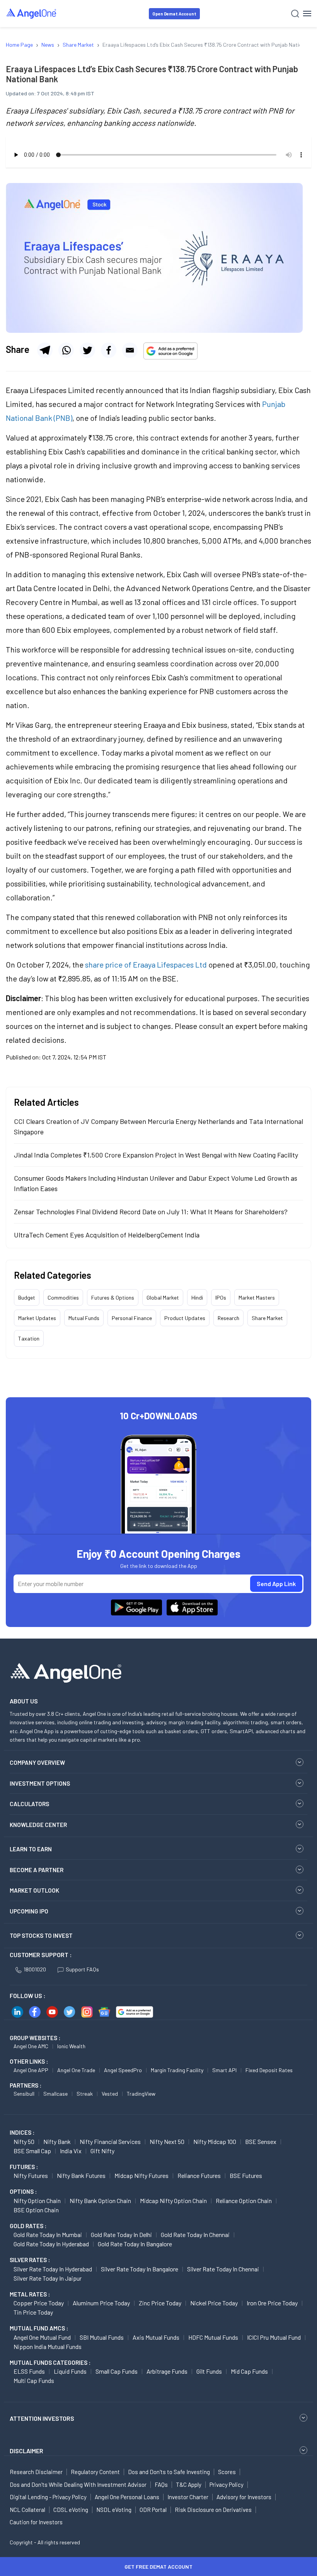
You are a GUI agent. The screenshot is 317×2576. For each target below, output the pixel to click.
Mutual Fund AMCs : (39, 2328)
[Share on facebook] (109, 350)
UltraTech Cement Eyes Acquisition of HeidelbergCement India (107, 1235)
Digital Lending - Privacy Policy (48, 2497)
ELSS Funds (29, 2371)
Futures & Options (113, 1297)
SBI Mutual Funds (102, 2337)
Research (228, 1318)
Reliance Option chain (244, 2201)
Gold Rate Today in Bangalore (135, 2244)
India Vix (71, 2151)
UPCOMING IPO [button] (29, 1911)
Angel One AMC (31, 2046)
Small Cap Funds (117, 2371)
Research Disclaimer (36, 2472)
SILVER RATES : (30, 2260)
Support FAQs (82, 1969)
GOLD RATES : (28, 2226)
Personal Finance (132, 1318)
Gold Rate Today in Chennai (195, 2235)
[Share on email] (130, 350)
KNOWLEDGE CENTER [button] (38, 1825)
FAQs (161, 2484)
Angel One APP (31, 2070)
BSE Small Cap (32, 2151)
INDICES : (22, 2132)
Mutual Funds (84, 1318)
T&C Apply (189, 2484)
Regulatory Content (95, 2472)
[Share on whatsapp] (66, 350)
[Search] (295, 14)
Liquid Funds (70, 2371)
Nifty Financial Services (110, 2141)
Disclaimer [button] (26, 2451)
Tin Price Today (33, 2312)
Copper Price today (39, 2303)
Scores (227, 2472)
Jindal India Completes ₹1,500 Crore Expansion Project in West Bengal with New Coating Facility (156, 1155)
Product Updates (185, 1318)
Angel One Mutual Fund (42, 2337)
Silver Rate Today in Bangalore (140, 2269)
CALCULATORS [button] (29, 1804)
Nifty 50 (24, 2141)
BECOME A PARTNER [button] (37, 1870)
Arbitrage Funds (167, 2371)
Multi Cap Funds (34, 2380)
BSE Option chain (36, 2210)
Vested (110, 2094)
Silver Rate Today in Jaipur (48, 2278)
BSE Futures (246, 2175)
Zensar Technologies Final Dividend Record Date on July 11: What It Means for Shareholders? (151, 1212)
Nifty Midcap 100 (215, 2141)
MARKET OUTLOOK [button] (34, 1890)
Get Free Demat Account (158, 2567)
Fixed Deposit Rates (269, 2070)
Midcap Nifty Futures (141, 2175)
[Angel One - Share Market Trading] (32, 13)
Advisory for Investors (244, 2497)
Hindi (197, 1297)
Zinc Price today (160, 2303)
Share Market (267, 1318)
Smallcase (55, 2094)
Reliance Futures (199, 2175)
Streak (85, 2094)
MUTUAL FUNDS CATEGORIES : (50, 2362)
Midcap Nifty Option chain (173, 2201)
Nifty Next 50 (167, 2141)
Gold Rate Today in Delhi (121, 2235)
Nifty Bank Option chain (100, 2201)
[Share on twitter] (87, 350)
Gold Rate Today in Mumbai (48, 2235)
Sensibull (24, 2094)
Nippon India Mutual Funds (48, 2346)
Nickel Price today (214, 2303)
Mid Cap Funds (249, 2371)
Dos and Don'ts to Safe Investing (169, 2472)
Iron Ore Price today (272, 2303)
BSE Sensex (261, 2141)
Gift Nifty (102, 2151)
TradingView (141, 2094)
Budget (27, 1297)
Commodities (63, 1297)
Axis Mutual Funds (156, 2337)
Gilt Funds (209, 2371)
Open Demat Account (174, 14)
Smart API (224, 2070)
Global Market (163, 1297)
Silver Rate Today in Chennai (223, 2269)
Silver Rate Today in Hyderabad (53, 2269)
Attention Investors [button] (42, 2418)
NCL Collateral (27, 2510)
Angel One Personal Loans (127, 2497)
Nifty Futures (31, 2175)
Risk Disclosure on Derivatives (213, 2510)
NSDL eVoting (114, 2510)
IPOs (221, 1297)
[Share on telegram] (45, 350)
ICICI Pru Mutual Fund (274, 2337)
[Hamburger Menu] (307, 14)
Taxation (29, 1338)
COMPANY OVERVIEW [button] (37, 1763)
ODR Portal (153, 2510)
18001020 (35, 1969)
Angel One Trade (76, 2070)
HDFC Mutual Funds (213, 2337)
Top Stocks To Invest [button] (41, 1935)
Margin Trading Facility (177, 2070)
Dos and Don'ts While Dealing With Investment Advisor (78, 2484)
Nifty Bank (57, 2141)
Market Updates (37, 1318)
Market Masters (257, 1297)
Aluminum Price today (101, 2303)
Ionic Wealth (71, 2046)
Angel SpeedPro (123, 2070)
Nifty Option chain (37, 2201)
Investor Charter (188, 2497)
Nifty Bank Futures (81, 2175)
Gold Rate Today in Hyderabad (51, 2244)
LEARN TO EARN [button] (31, 1849)
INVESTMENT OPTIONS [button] (40, 1783)
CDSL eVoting (71, 2510)
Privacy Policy (227, 2484)
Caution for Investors (36, 2522)
